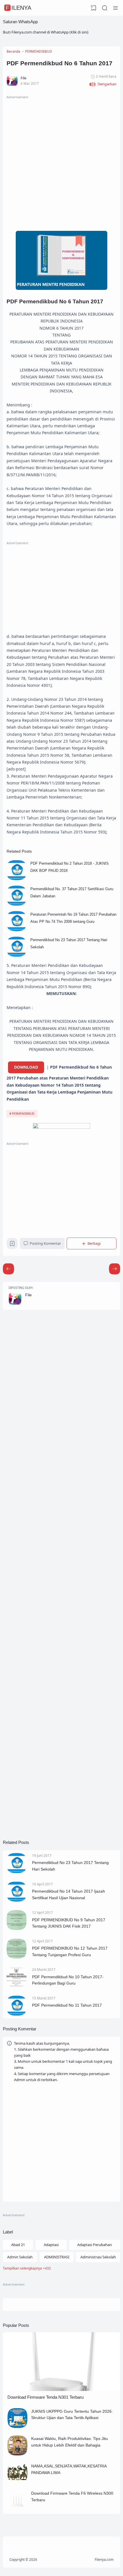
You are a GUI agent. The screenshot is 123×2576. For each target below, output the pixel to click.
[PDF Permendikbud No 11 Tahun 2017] (17, 2014)
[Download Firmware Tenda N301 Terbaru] (61, 2390)
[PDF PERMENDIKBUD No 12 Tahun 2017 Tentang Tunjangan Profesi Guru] (17, 1957)
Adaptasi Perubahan (95, 2245)
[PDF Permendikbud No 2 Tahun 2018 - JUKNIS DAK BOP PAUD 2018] (17, 879)
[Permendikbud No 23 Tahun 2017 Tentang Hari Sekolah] (17, 955)
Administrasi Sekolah (98, 2257)
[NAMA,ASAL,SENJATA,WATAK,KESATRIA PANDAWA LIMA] (17, 2481)
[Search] (105, 8)
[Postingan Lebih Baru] (115, 1269)
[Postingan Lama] (8, 1269)
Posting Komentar (45, 1243)
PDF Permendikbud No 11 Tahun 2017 (67, 2005)
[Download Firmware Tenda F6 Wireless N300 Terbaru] (17, 2509)
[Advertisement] (61, 162)
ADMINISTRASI (57, 2257)
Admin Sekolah (20, 2257)
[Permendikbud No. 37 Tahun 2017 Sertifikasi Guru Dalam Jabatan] (17, 904)
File (28, 1295)
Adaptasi (51, 2245)
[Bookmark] (12, 1245)
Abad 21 (18, 2245)
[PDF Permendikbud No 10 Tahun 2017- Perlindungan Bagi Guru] (17, 1986)
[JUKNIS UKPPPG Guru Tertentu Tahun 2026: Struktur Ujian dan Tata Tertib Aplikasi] (17, 2426)
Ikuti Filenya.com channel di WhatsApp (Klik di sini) (46, 32)
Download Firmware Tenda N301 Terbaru (45, 2397)
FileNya (18, 8)
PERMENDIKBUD (23, 1114)
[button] (103, 84)
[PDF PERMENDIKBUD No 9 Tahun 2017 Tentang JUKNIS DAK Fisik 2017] (17, 1929)
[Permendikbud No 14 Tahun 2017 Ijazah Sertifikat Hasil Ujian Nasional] (17, 1900)
